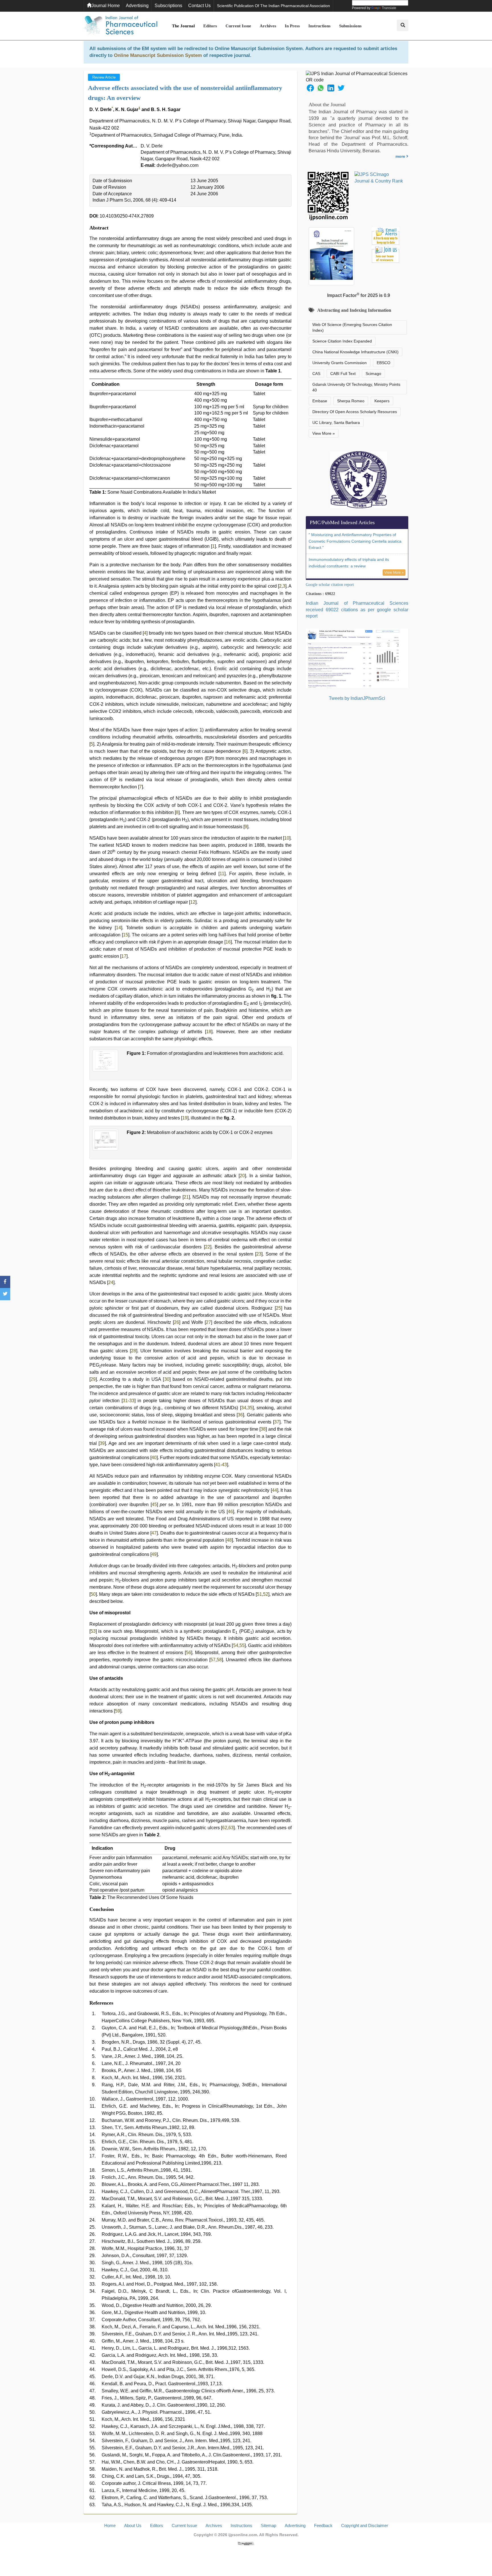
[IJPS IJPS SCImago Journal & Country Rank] (379, 178)
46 (230, 1512)
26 (177, 1322)
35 (250, 1408)
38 (263, 1429)
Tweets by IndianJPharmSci (357, 698)
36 (240, 1415)
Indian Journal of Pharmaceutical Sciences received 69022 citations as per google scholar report (357, 610)
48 (229, 1540)
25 (278, 1308)
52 (266, 1594)
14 (118, 928)
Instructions (319, 26)
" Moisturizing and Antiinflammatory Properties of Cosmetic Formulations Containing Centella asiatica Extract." (355, 541)
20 (242, 1176)
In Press (292, 26)
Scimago (373, 374)
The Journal (183, 26)
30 (167, 1379)
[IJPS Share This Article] (310, 88)
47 (154, 1533)
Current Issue (238, 26)
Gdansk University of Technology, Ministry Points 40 (356, 387)
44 (274, 1490)
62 (225, 1828)
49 (154, 1554)
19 (185, 1118)
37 (277, 1422)
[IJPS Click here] (357, 658)
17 (124, 956)
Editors (210, 26)
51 (259, 1594)
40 (154, 1458)
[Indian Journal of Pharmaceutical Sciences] (121, 26)
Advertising (137, 6)
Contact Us (199, 6)
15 (126, 935)
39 (102, 1443)
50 (93, 1594)
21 (186, 1197)
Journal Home (106, 6)
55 (242, 1645)
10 (287, 838)
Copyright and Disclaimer (365, 2525)
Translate (389, 8)
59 (118, 1711)
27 (208, 1322)
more (401, 156)
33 (132, 1401)
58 (219, 1660)
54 (236, 1645)
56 (188, 1653)
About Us (133, 2525)
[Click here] (246, 2543)
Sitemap (268, 2525)
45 (154, 1505)
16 (228, 942)
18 (209, 1032)
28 (134, 1351)
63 (231, 1828)
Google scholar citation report (330, 585)
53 (93, 1631)
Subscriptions (168, 6)
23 (259, 1254)
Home (110, 2525)
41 (218, 1465)
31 (125, 1401)
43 (224, 1465)
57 (213, 1660)
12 (193, 902)
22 (208, 1247)
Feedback (323, 2525)
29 (93, 1379)
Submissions (350, 26)
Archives (268, 26)
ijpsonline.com (243, 2535)
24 (111, 1282)
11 (222, 874)
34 (244, 1408)
